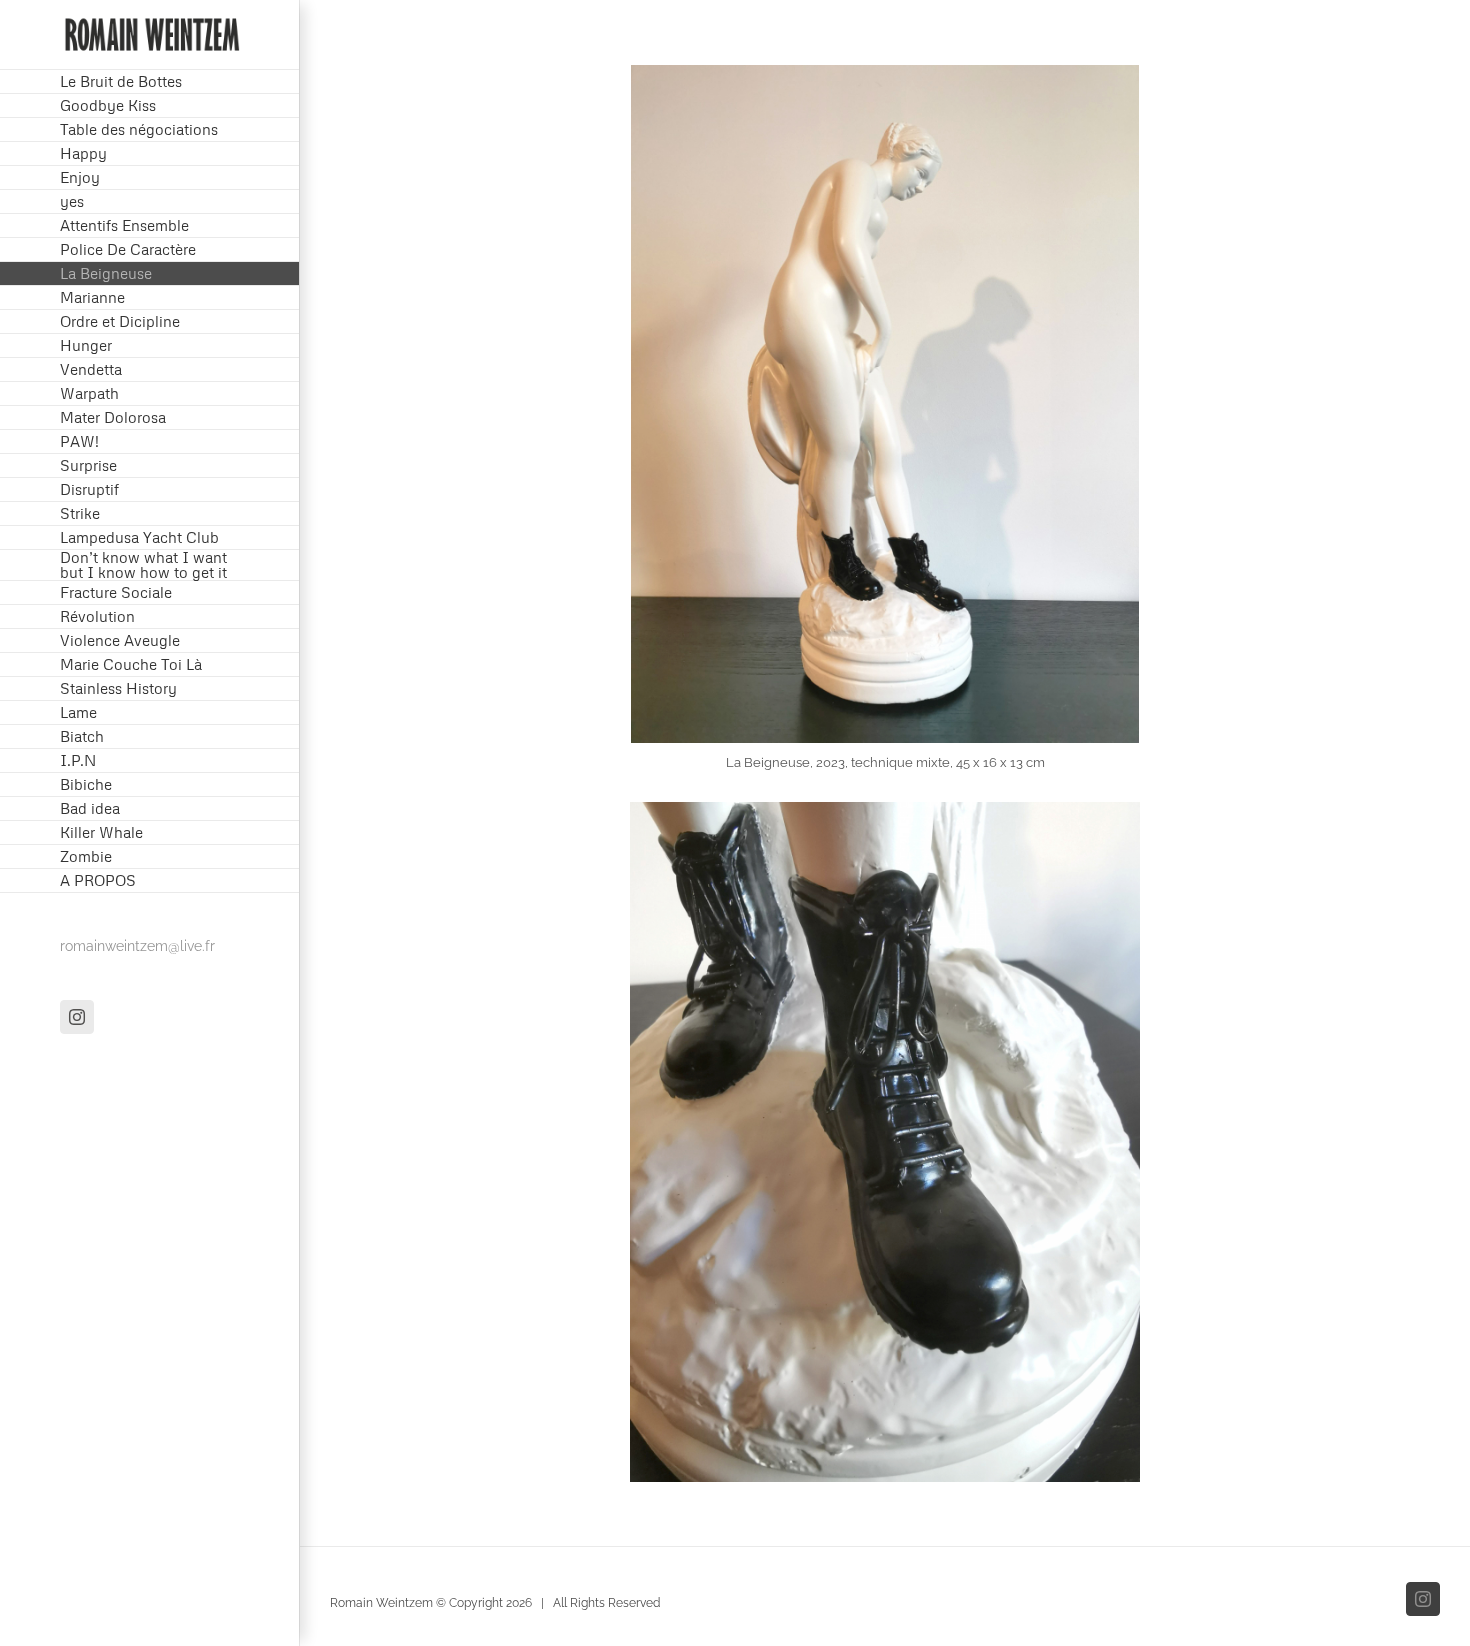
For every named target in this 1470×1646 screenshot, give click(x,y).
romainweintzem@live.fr (137, 946)
